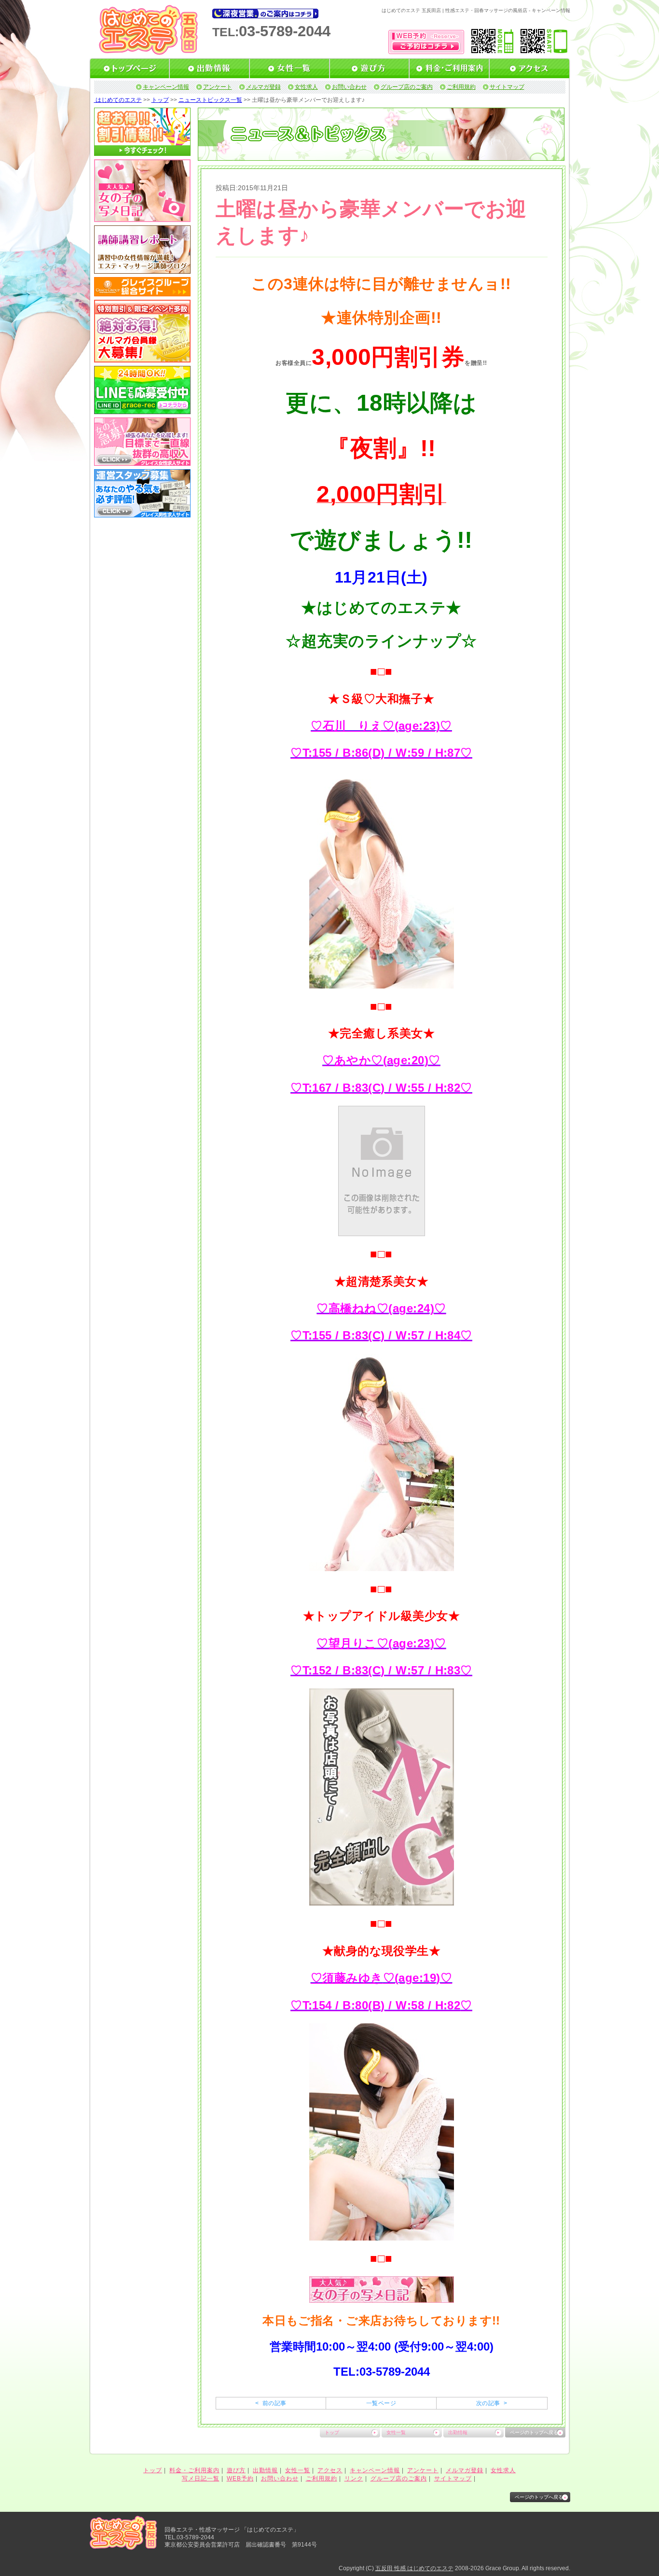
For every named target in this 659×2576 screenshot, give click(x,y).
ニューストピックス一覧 (210, 100)
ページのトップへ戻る (534, 2432)
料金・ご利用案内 (194, 2470)
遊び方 (236, 2470)
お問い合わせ (349, 87)
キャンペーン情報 (166, 87)
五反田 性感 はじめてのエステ (414, 2568)
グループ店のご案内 (407, 87)
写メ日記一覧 (201, 2479)
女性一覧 (396, 2432)
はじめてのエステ (118, 100)
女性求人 (306, 87)
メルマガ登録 (263, 87)
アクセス (330, 2470)
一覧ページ (381, 2403)
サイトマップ (507, 87)
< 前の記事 (271, 2403)
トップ (160, 100)
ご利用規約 (461, 87)
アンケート (218, 87)
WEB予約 (240, 2479)
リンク (354, 2479)
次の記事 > (492, 2403)
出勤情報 (458, 2432)
